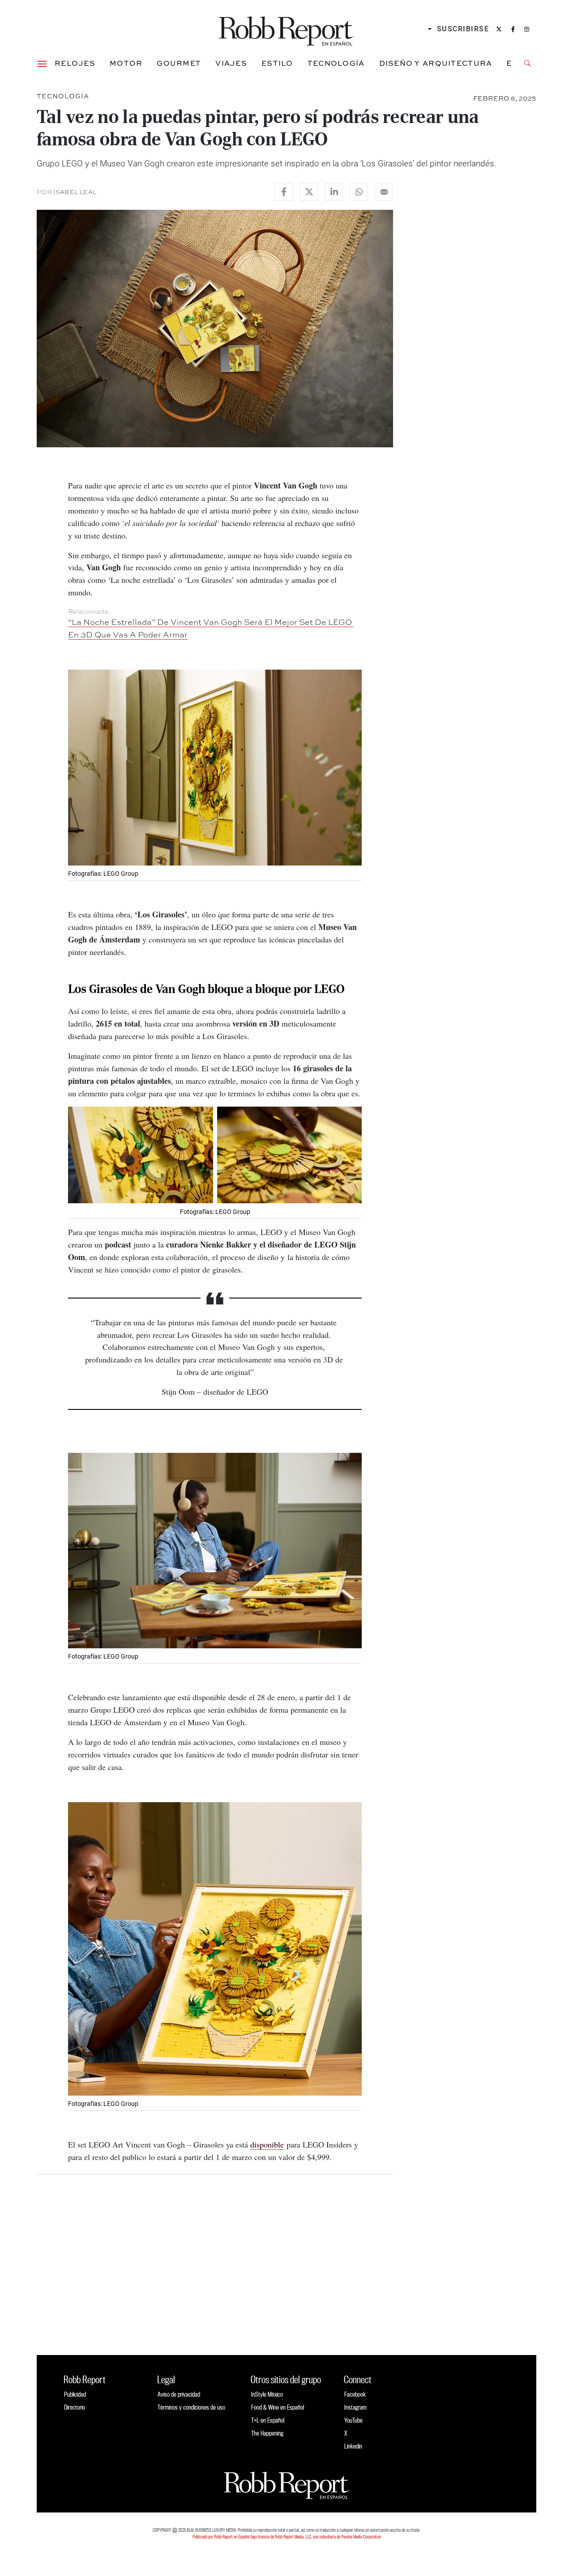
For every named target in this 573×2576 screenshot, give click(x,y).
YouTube (353, 2420)
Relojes (75, 63)
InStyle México (267, 2394)
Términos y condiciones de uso (191, 2407)
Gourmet (179, 63)
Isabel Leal (75, 192)
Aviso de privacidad (179, 2394)
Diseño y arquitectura (436, 63)
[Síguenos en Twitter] (499, 29)
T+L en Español (268, 2420)
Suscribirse (463, 29)
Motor (126, 63)
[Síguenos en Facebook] (513, 29)
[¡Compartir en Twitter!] (309, 192)
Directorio (75, 2407)
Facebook (355, 2394)
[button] (42, 63)
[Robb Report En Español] (286, 29)
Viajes (231, 63)
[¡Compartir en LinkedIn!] (334, 192)
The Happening (267, 2433)
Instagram (355, 2407)
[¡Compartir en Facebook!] (284, 192)
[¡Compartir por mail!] (384, 192)
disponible (267, 2144)
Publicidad (75, 2394)
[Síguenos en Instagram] (527, 29)
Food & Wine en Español (278, 2407)
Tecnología (336, 63)
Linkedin (353, 2446)
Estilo (277, 63)
